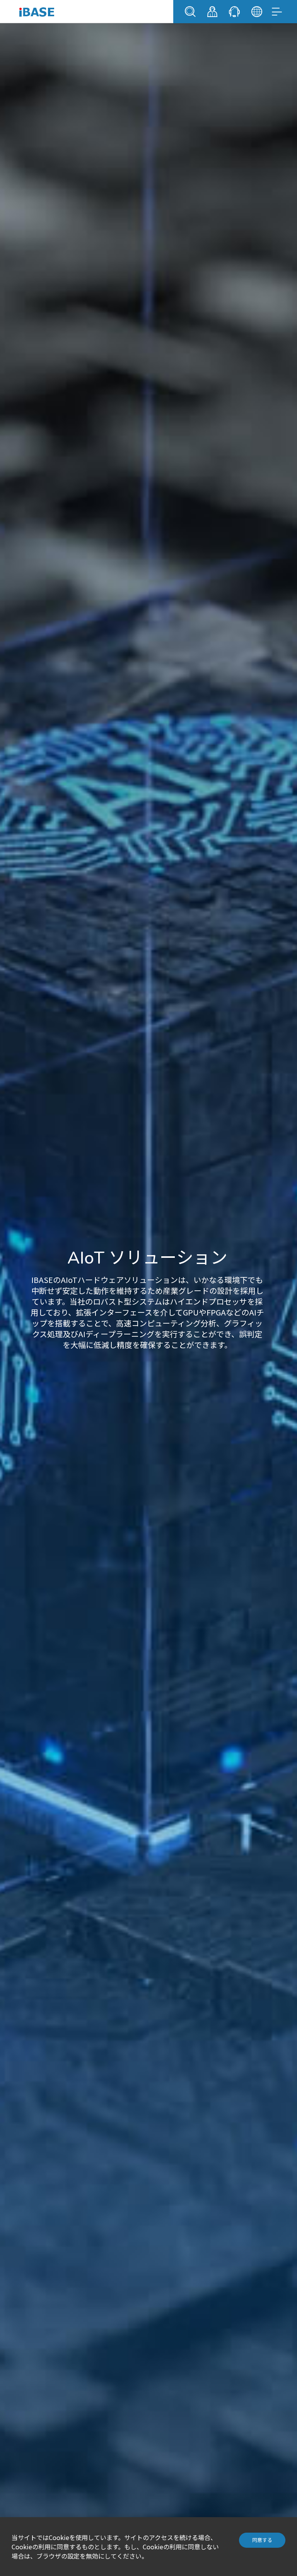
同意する (262, 2540)
